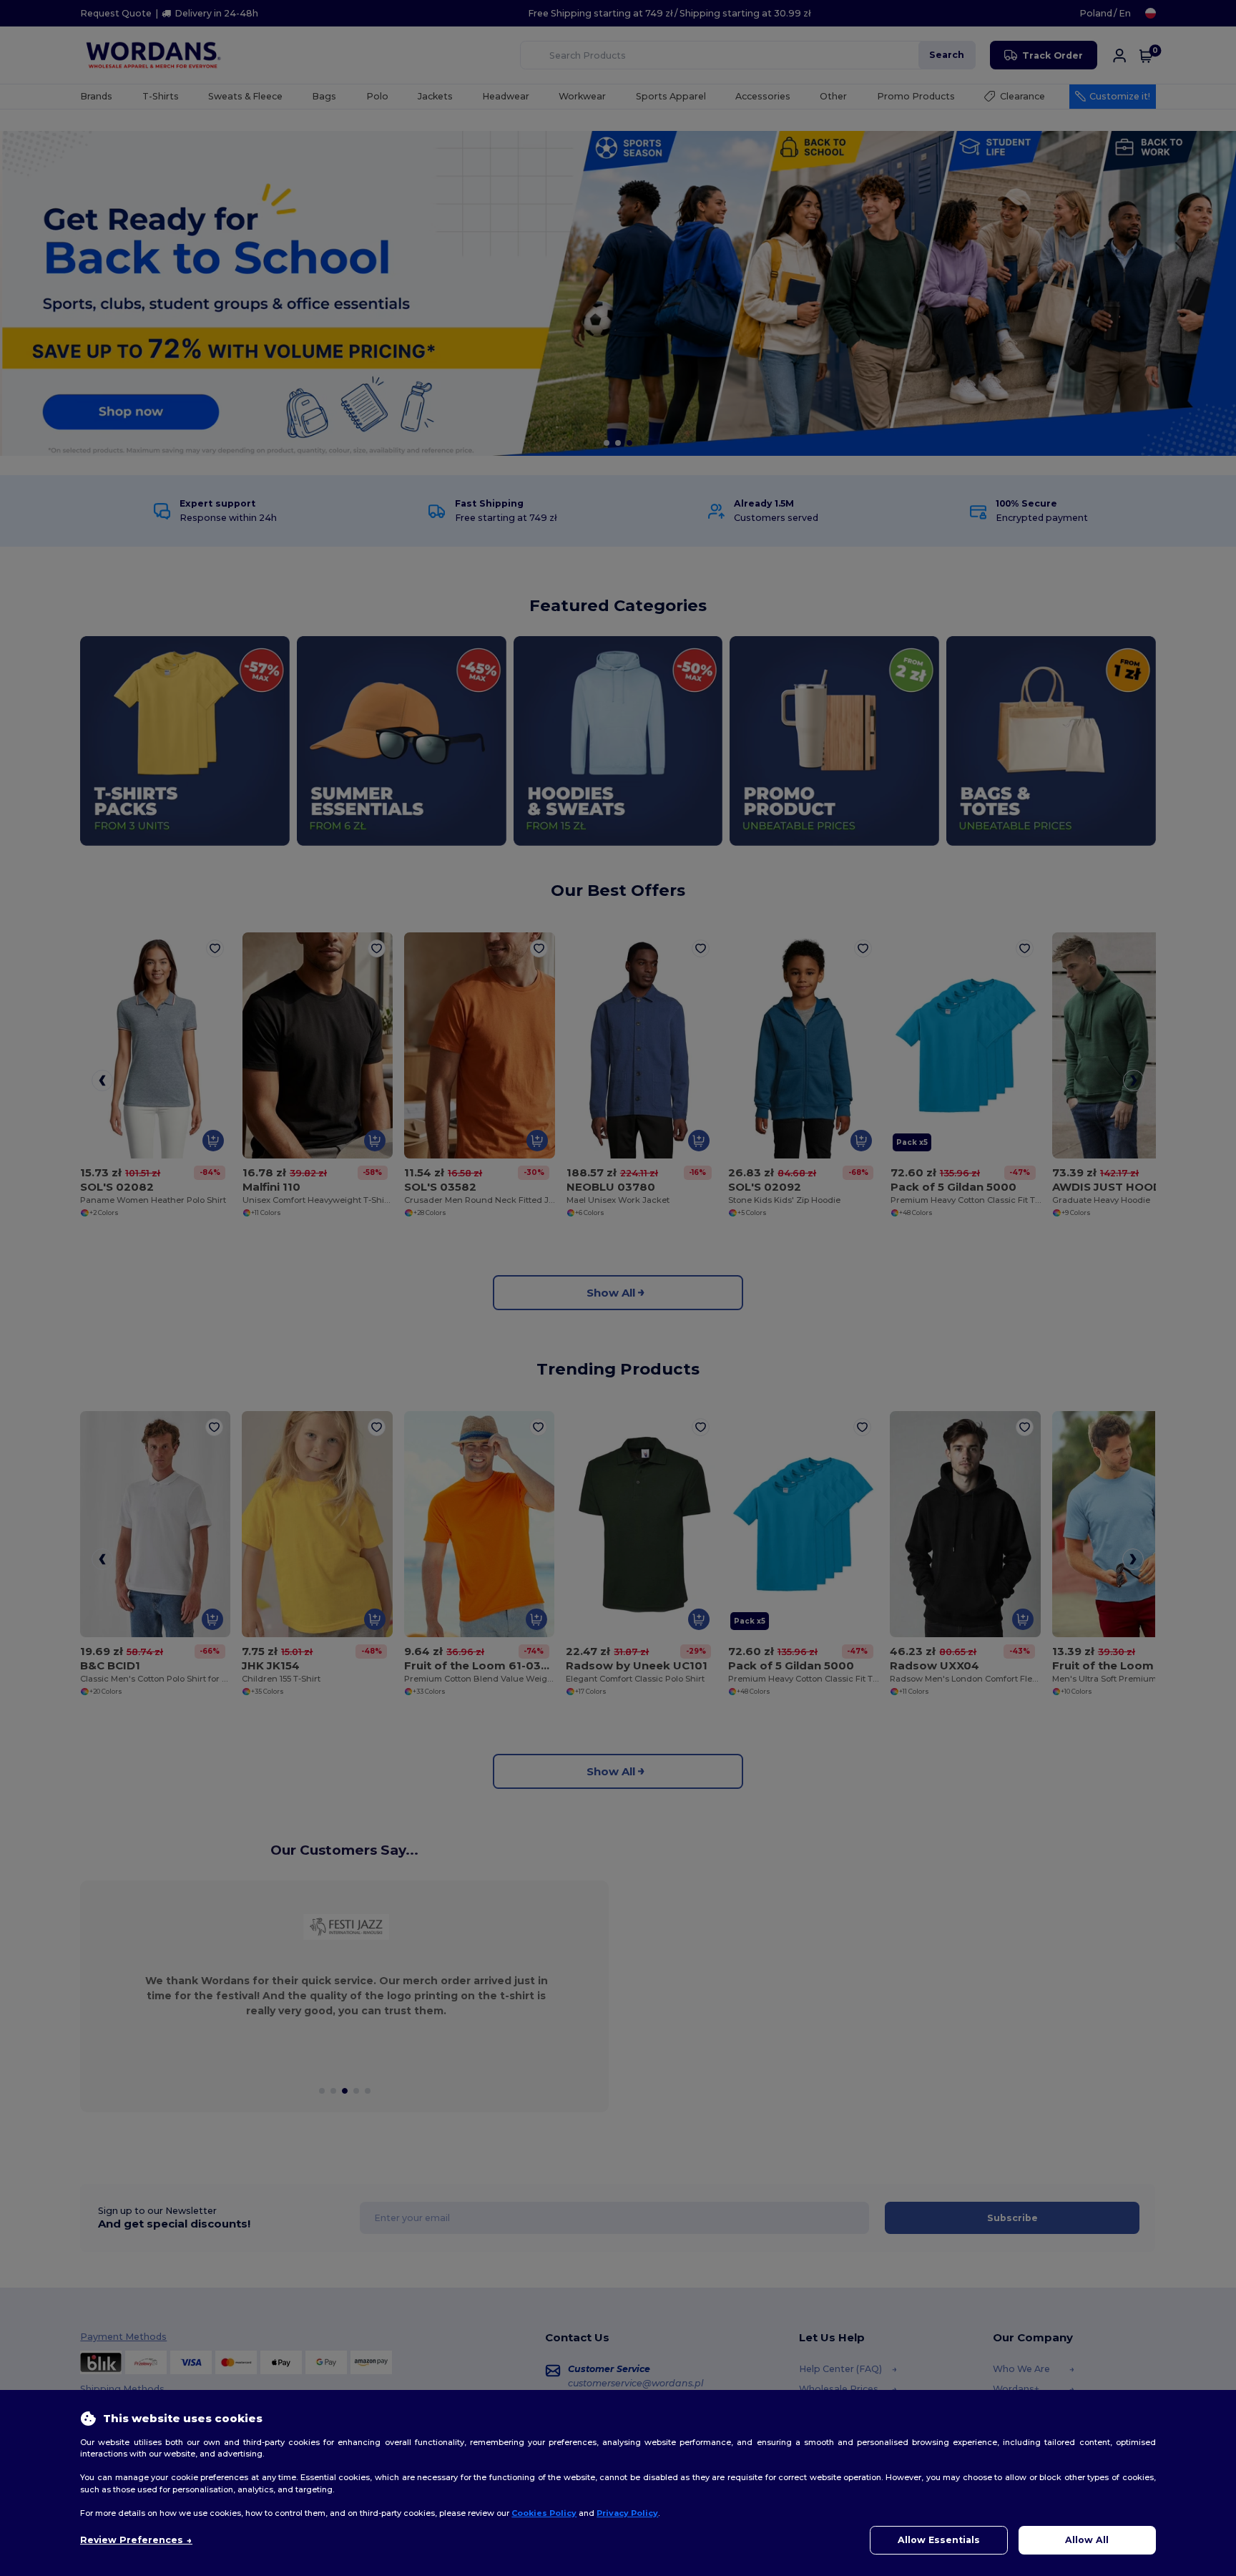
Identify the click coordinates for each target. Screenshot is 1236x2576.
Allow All (1087, 2540)
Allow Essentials (939, 2540)
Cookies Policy (544, 2513)
